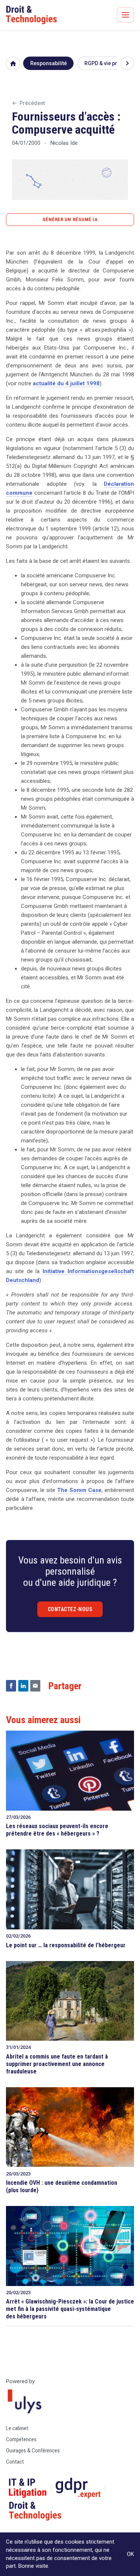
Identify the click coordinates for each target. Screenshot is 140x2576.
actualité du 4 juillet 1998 (66, 383)
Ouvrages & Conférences (33, 2451)
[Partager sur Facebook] (11, 1686)
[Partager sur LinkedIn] (23, 1686)
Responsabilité (49, 63)
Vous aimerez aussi (43, 1720)
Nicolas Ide (64, 143)
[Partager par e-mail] (35, 1686)
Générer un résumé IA (70, 219)
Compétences (21, 2439)
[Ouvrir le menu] (125, 15)
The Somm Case (79, 1490)
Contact (15, 2462)
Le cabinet (17, 2428)
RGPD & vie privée (106, 63)
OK (130, 2554)
